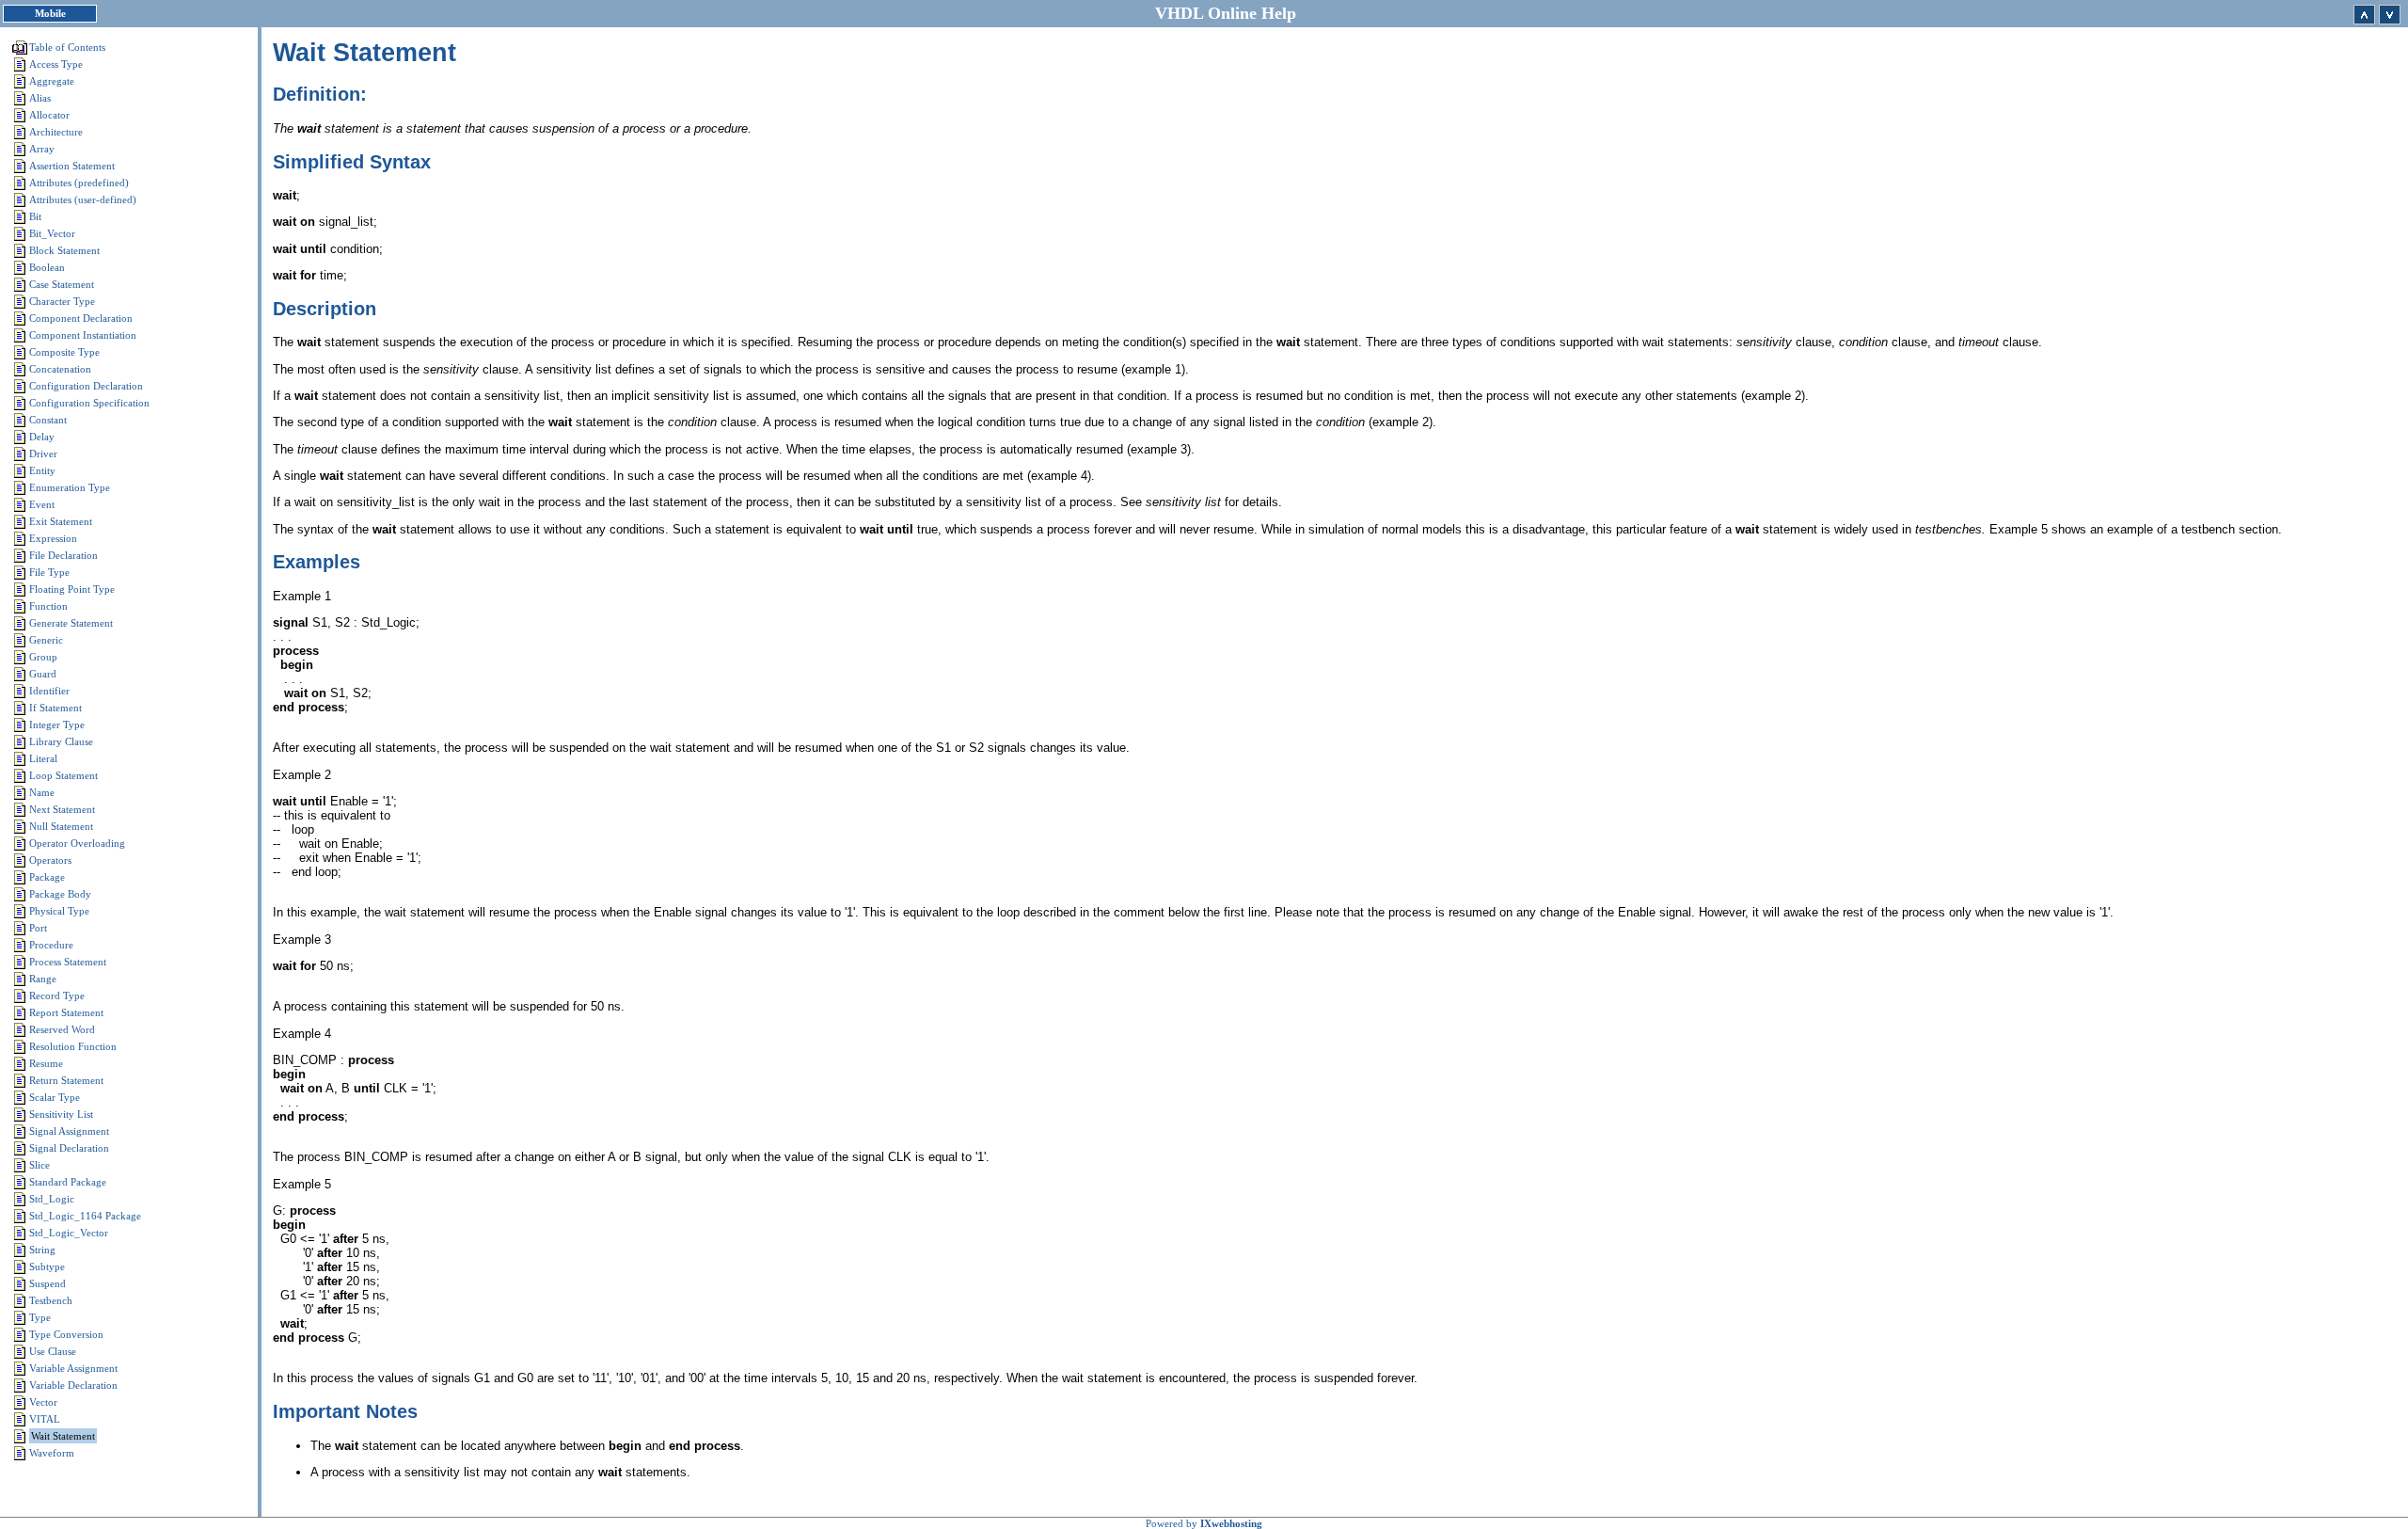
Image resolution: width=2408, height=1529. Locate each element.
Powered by (1204, 1523)
